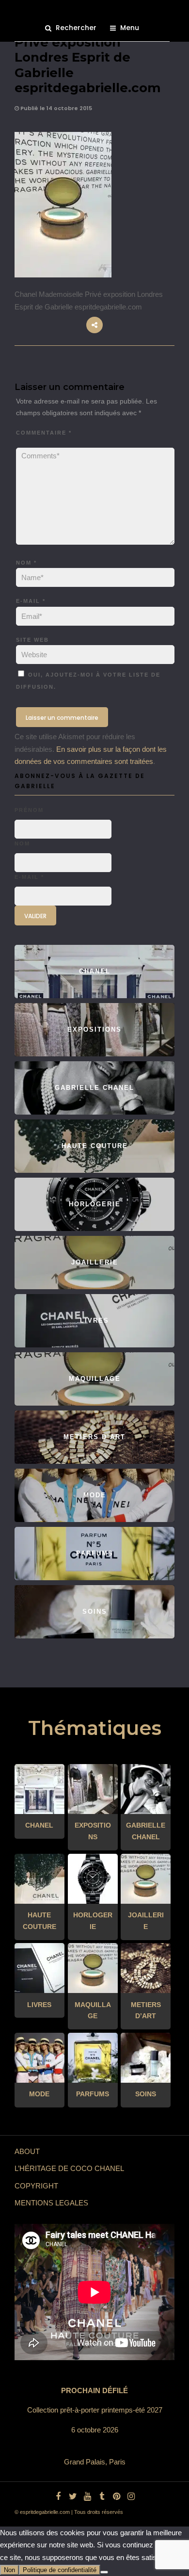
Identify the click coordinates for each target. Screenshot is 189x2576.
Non (9, 2570)
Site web (32, 640)
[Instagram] (131, 2496)
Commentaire (44, 433)
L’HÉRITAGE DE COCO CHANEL (69, 2168)
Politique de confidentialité (60, 2570)
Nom (26, 563)
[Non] (104, 2572)
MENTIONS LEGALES (51, 2203)
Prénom (29, 810)
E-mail (31, 601)
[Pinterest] (116, 2496)
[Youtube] (87, 2496)
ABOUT (27, 2151)
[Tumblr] (102, 2496)
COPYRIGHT (36, 2186)
